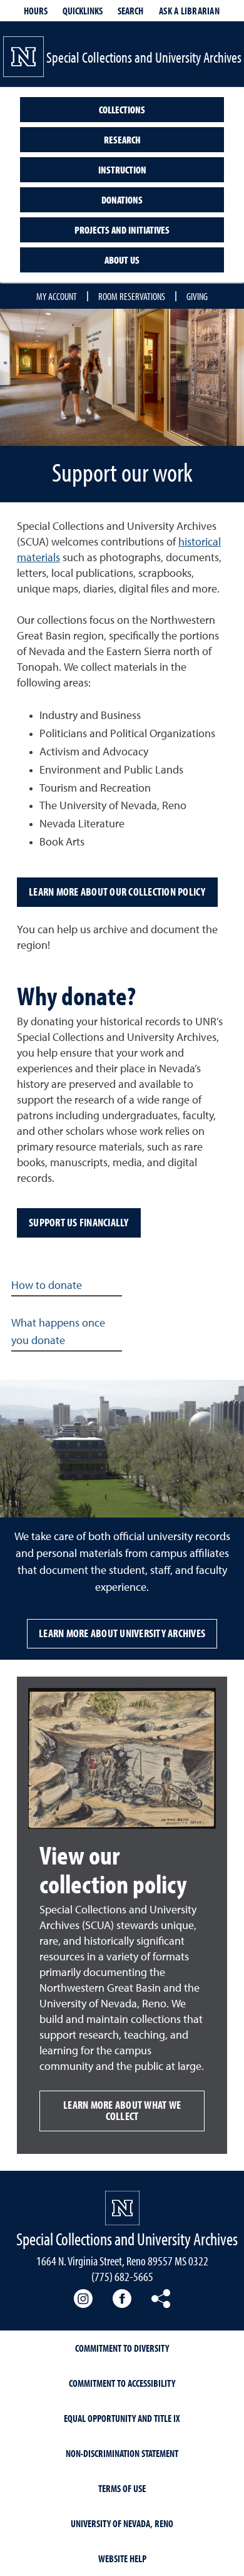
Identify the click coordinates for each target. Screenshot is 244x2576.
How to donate (47, 1286)
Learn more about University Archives (122, 1633)
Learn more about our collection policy (117, 892)
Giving (197, 296)
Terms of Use (122, 2488)
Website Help (122, 2558)
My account (57, 296)
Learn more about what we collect (122, 2110)
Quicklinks (83, 11)
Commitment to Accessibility (122, 2383)
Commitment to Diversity (122, 2348)
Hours (36, 11)
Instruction (122, 170)
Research (122, 140)
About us (122, 260)
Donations (122, 200)
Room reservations (132, 296)
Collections (122, 110)
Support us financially (79, 1222)
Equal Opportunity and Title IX (122, 2418)
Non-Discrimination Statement (122, 2453)
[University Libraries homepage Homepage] (122, 2208)
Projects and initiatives (122, 230)
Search (130, 11)
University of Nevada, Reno (122, 2523)
